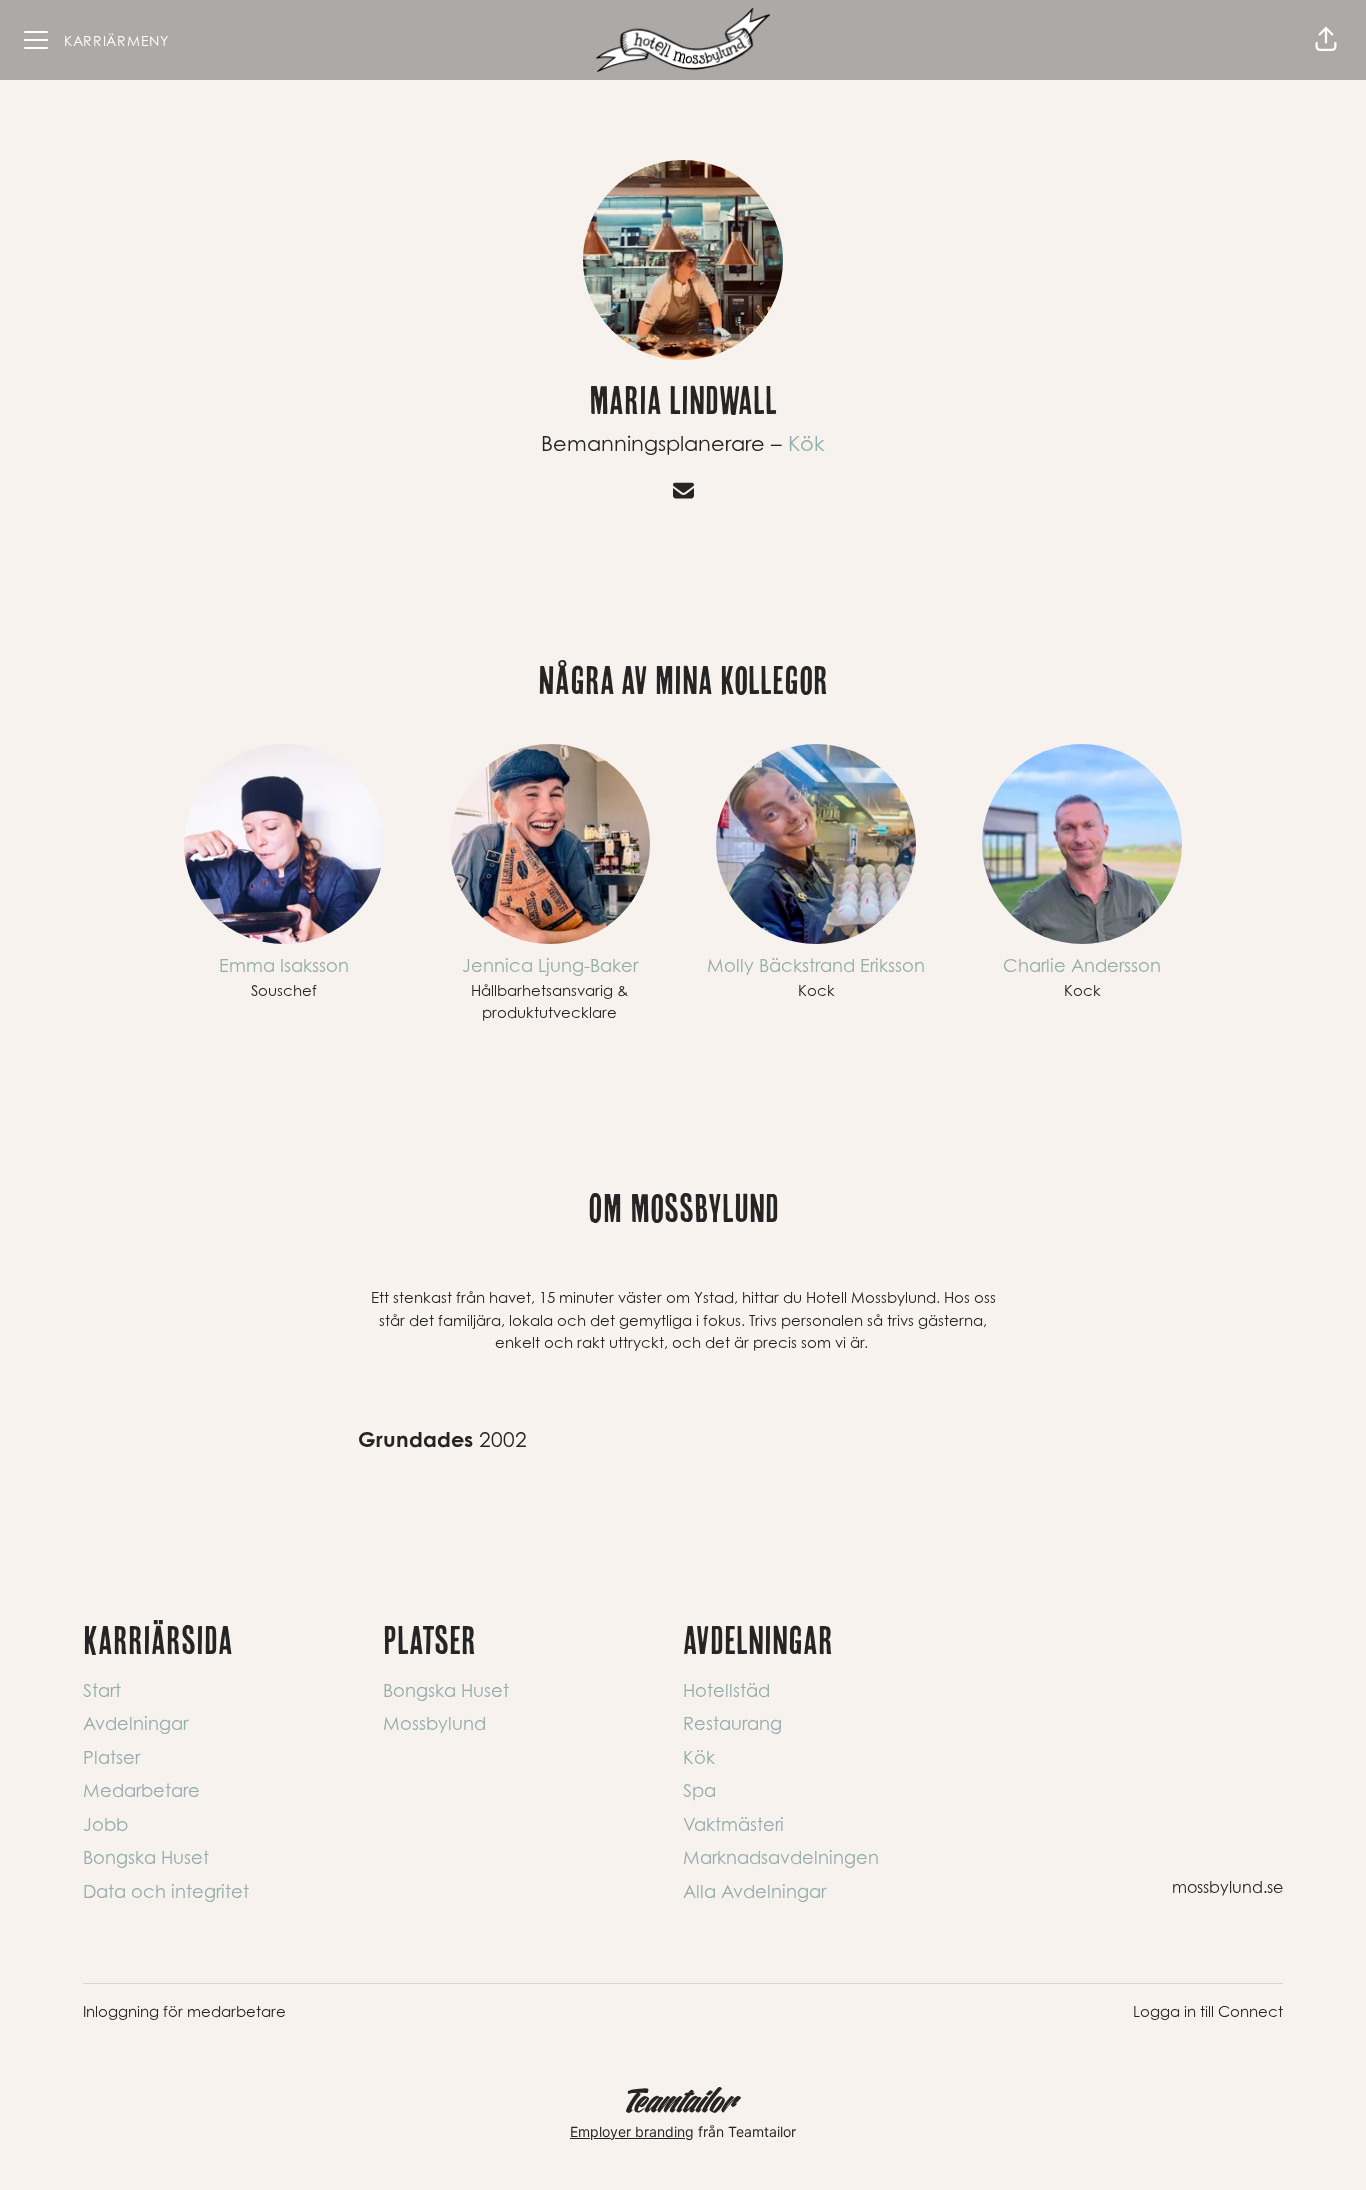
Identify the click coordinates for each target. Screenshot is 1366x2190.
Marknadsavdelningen (781, 1857)
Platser (111, 1757)
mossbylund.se (1227, 1887)
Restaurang (732, 1723)
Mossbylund (434, 1723)
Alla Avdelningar (754, 1891)
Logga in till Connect (1208, 2011)
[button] (1326, 40)
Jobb (105, 1824)
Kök (806, 443)
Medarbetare (141, 1790)
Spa (699, 1790)
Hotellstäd (726, 1690)
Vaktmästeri (733, 1824)
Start (102, 1690)
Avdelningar (135, 1723)
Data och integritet (166, 1891)
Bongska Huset (146, 1857)
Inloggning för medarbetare (184, 2011)
